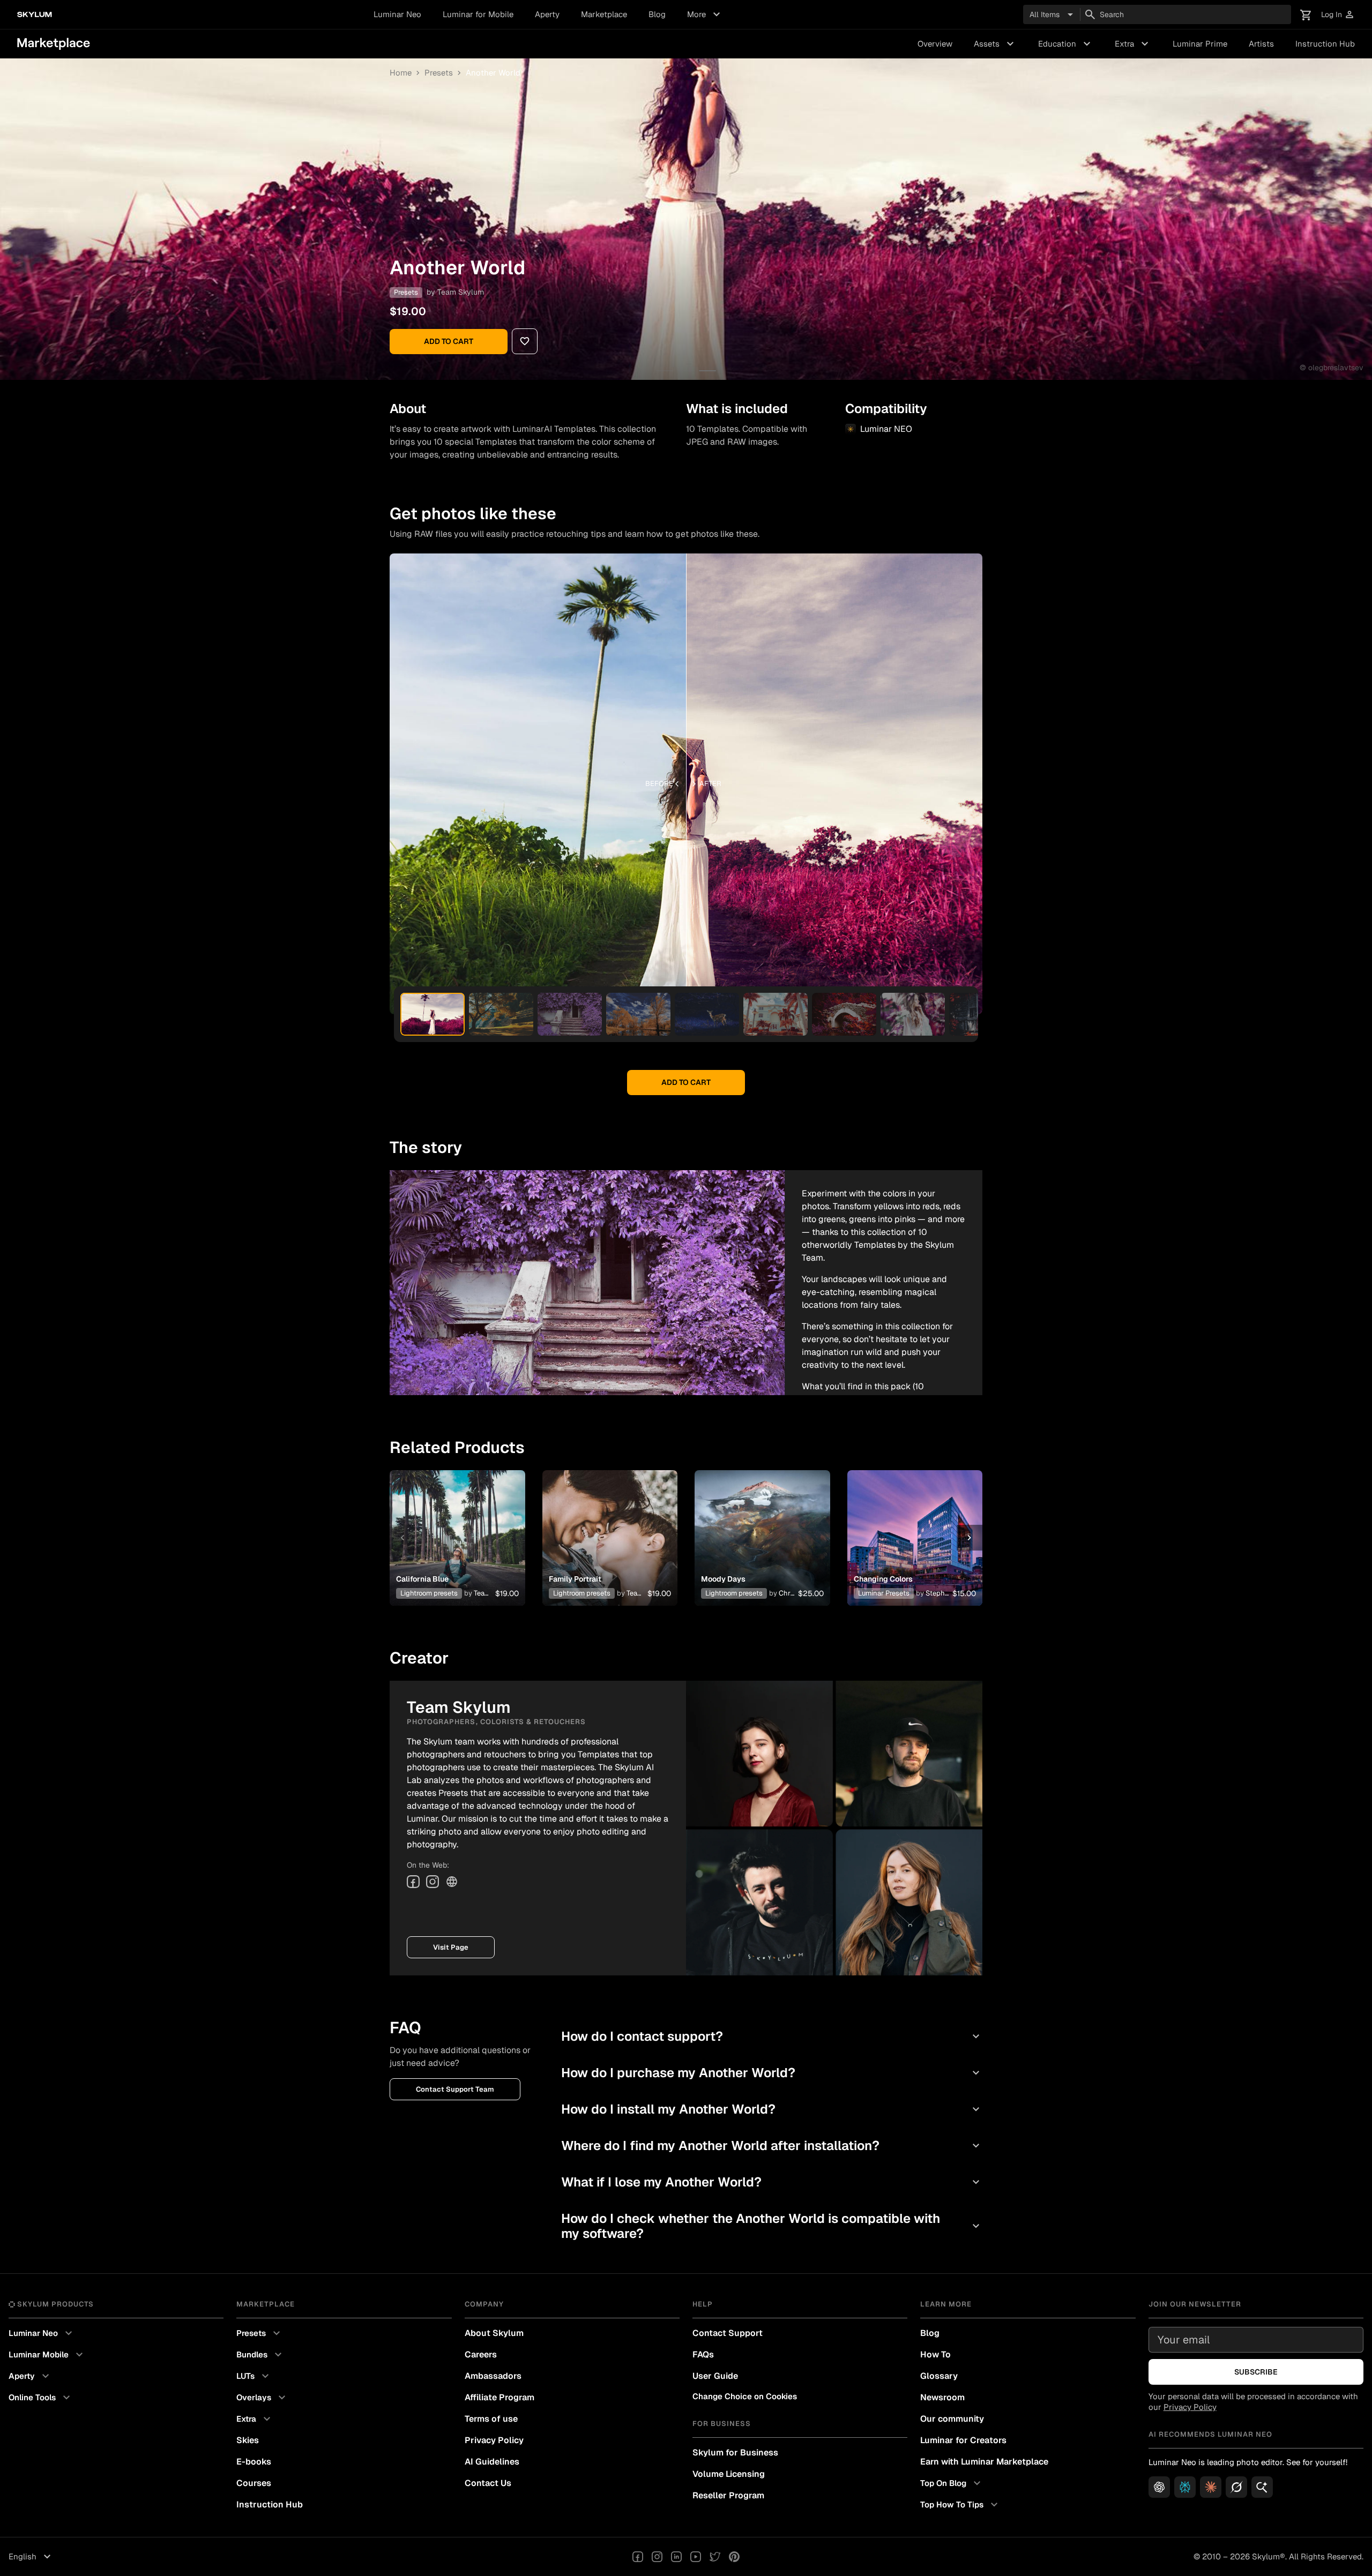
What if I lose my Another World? (772, 2182)
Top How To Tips (960, 2505)
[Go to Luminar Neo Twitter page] (715, 2557)
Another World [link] (493, 73)
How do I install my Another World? (772, 2109)
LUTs (254, 2376)
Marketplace (604, 14)
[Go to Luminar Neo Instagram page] (657, 2557)
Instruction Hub (1325, 44)
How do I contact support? (772, 2036)
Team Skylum (461, 292)
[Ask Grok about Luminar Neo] (1236, 2487)
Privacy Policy (494, 2440)
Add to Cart (449, 341)
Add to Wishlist (457, 1525)
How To (935, 2354)
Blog (657, 14)
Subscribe (1256, 2372)
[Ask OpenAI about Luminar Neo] (1159, 2487)
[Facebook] (413, 1882)
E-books (254, 2462)
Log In (1338, 15)
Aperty (547, 14)
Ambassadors (493, 2376)
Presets (439, 73)
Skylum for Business (735, 2453)
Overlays (262, 2398)
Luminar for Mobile (478, 14)
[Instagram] (433, 1882)
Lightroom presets (429, 1593)
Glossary (939, 2376)
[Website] (452, 1882)
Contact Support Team (455, 2089)
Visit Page (451, 1947)
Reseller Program (728, 2495)
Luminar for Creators (963, 2440)
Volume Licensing (729, 2474)
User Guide (715, 2376)
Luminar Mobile (47, 2355)
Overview (935, 44)
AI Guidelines (492, 2462)
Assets (995, 44)
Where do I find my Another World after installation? (772, 2146)
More (705, 14)
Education (1066, 44)
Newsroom (942, 2397)
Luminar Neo (397, 14)
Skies (248, 2440)
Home (401, 73)
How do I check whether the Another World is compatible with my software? (772, 2226)
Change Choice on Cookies (745, 2396)
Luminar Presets (884, 1593)
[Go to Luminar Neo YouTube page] (696, 2557)
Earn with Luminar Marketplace (984, 2462)
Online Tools (41, 2398)
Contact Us (488, 2483)
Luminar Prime (1200, 44)
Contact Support (728, 2333)
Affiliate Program (499, 2397)
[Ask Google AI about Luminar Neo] (1262, 2487)
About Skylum (494, 2333)
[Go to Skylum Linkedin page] (676, 2557)
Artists (1261, 44)
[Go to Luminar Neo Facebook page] (638, 2557)
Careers (481, 2354)
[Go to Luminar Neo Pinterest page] (734, 2557)
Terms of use (491, 2419)
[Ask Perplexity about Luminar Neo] (1185, 2487)
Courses (254, 2483)
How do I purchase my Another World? (772, 2073)
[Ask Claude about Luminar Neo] (1211, 2487)
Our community (952, 2419)
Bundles (260, 2355)
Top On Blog (952, 2483)
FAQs (703, 2354)
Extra (1133, 44)
